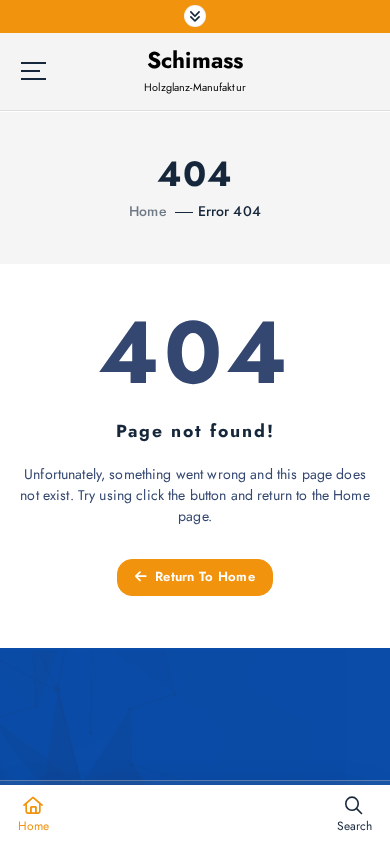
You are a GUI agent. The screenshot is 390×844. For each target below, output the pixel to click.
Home (148, 211)
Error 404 (229, 211)
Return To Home (203, 576)
